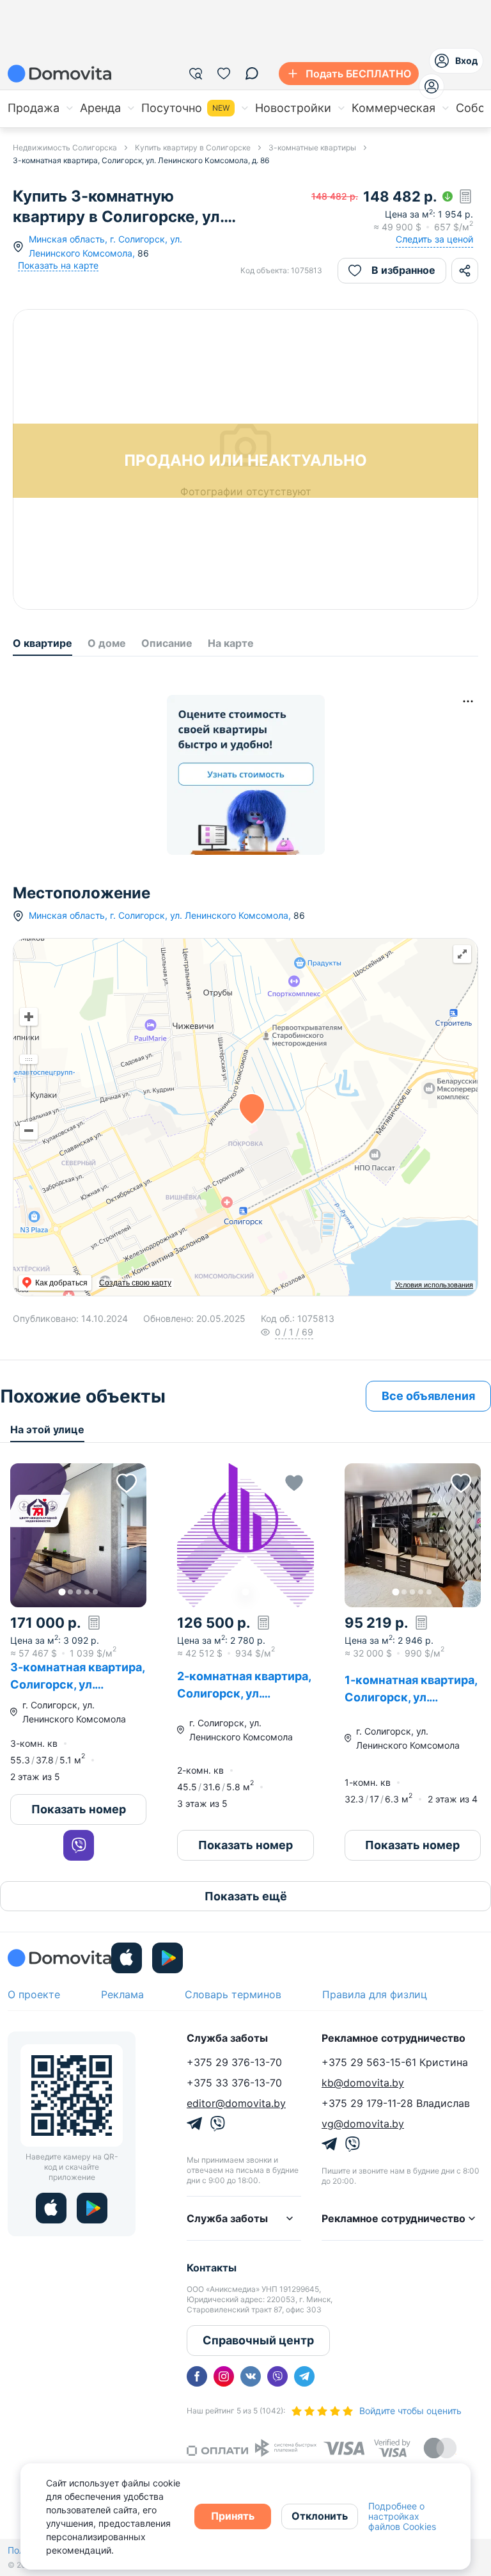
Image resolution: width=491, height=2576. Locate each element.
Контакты (212, 2268)
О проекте (34, 1994)
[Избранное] (224, 74)
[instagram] (224, 2376)
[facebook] (197, 2376)
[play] (168, 1958)
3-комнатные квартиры (312, 147)
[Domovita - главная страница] (59, 74)
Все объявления (428, 1396)
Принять (233, 2516)
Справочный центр (258, 2340)
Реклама (122, 1994)
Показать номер (79, 1809)
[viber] (277, 2376)
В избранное (403, 270)
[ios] (127, 1958)
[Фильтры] (196, 74)
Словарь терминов (233, 1994)
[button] (78, 1535)
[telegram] (304, 2376)
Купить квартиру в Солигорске (193, 147)
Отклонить (320, 2516)
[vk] (251, 2376)
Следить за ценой (434, 239)
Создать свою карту (135, 1283)
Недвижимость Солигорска (65, 147)
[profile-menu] (432, 86)
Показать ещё (246, 1896)
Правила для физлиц (375, 1994)
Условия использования (434, 1285)
